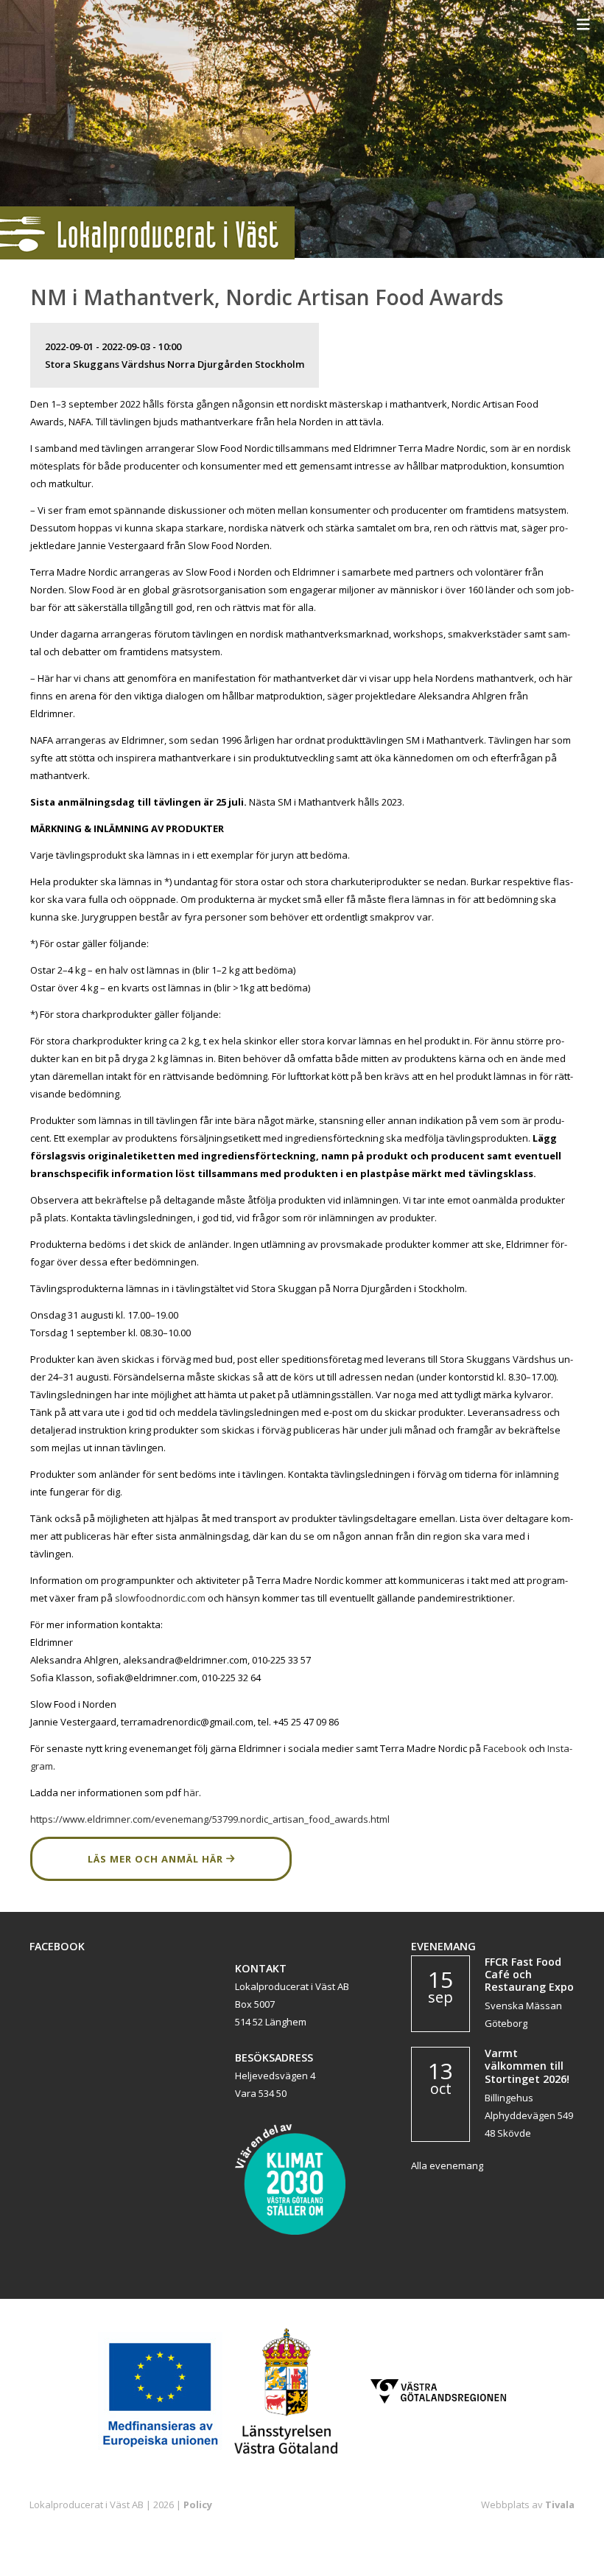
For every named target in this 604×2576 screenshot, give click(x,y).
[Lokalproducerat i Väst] (147, 256)
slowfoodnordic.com (160, 1598)
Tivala (560, 2505)
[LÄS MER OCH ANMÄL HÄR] (161, 1877)
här (191, 1793)
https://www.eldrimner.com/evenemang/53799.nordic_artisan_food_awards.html (210, 1819)
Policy (198, 2505)
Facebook (506, 1748)
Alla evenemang (447, 2165)
